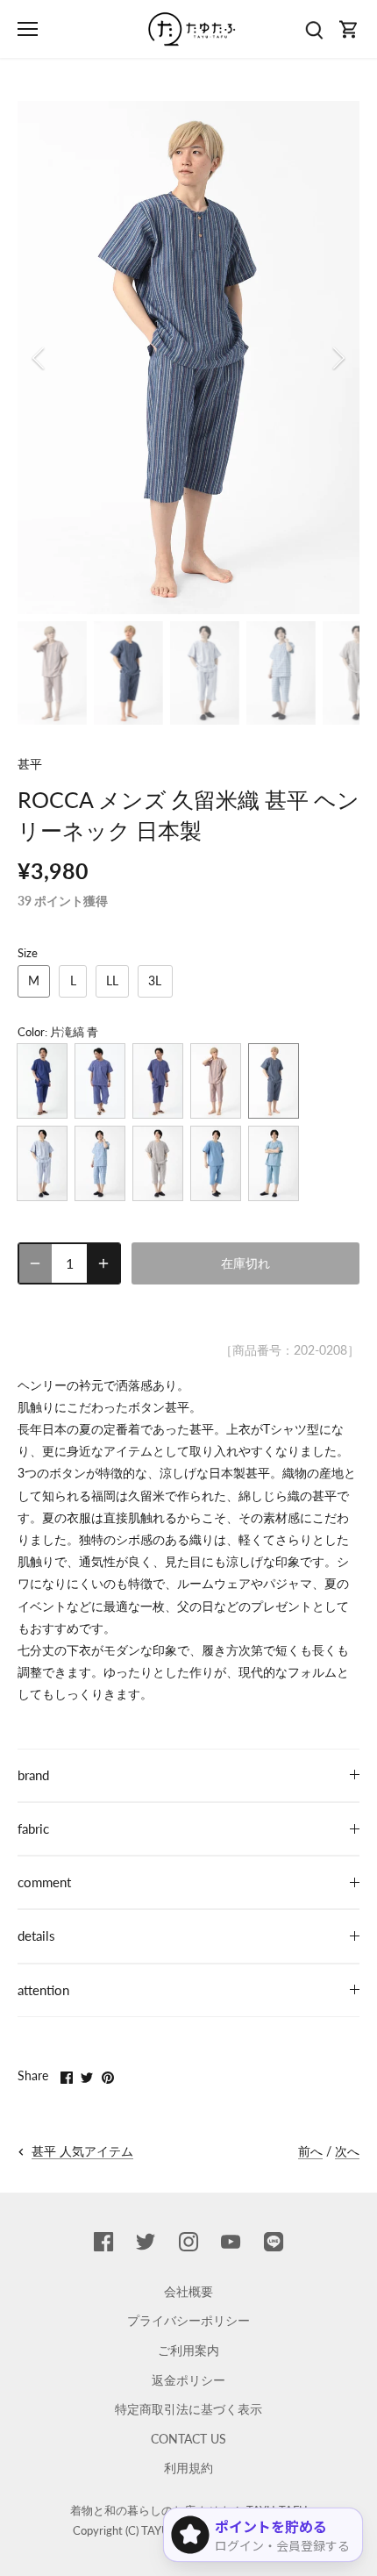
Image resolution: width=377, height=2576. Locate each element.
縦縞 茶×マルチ (216, 1081)
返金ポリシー (188, 2380)
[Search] (314, 29)
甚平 (30, 764)
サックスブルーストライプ (274, 1163)
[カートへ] (349, 29)
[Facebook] (103, 2241)
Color (31, 1032)
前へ (310, 2151)
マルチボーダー (158, 1163)
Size (28, 953)
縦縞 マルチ (158, 1081)
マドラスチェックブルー (100, 1163)
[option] (188, 358)
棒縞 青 (100, 1081)
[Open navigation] (28, 29)
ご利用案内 (188, 2350)
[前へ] (39, 358)
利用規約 (188, 2468)
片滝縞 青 (274, 1081)
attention (43, 1990)
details (36, 1936)
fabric (33, 1828)
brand (33, 1775)
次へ (347, 2151)
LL (112, 980)
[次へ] (338, 358)
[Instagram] (188, 2241)
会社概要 (188, 2291)
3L (155, 980)
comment (44, 1882)
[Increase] (103, 1263)
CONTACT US (188, 2439)
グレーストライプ (42, 1163)
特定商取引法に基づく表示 (188, 2409)
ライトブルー (216, 1163)
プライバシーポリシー (188, 2320)
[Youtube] (231, 2241)
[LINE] (274, 2241)
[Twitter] (146, 2241)
